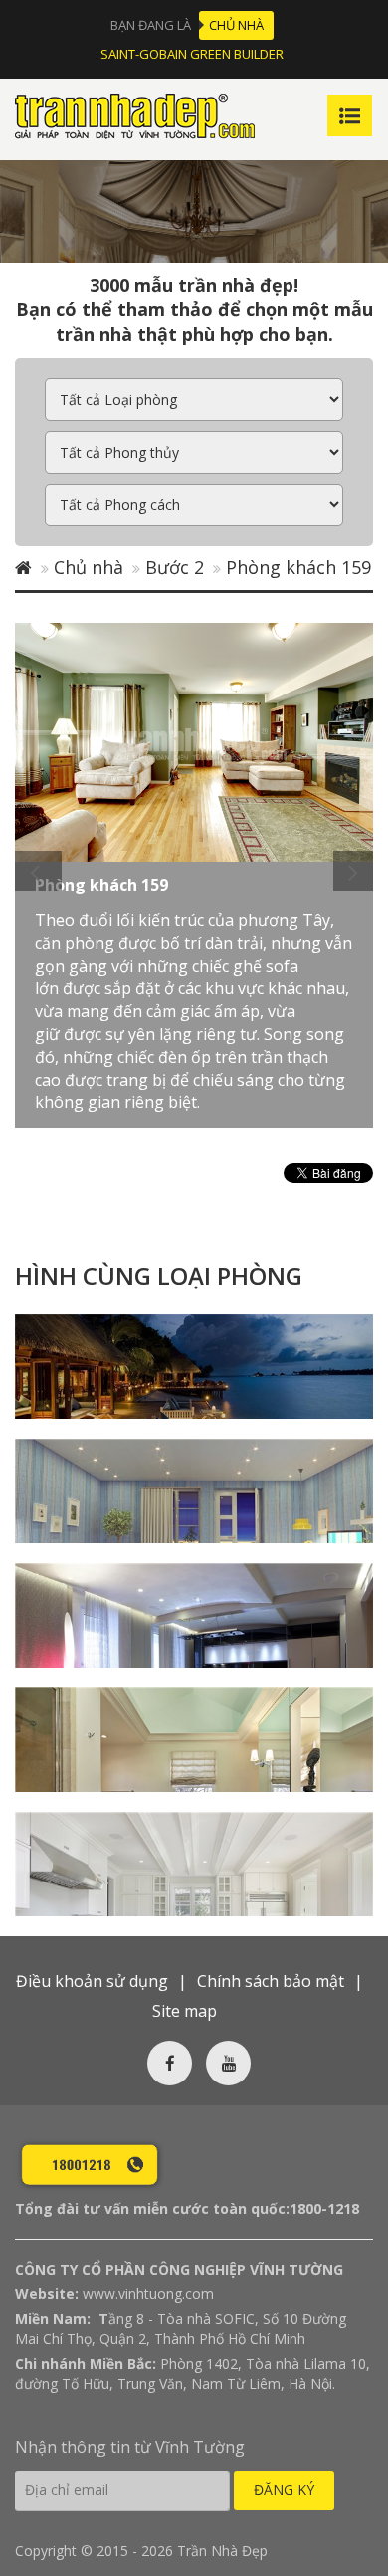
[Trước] (38, 871)
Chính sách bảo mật (271, 1981)
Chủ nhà (236, 25)
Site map (185, 2011)
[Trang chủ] (23, 567)
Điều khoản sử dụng (92, 1981)
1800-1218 (324, 2208)
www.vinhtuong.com (148, 2294)
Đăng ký (284, 2490)
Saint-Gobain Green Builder (192, 54)
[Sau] (353, 871)
